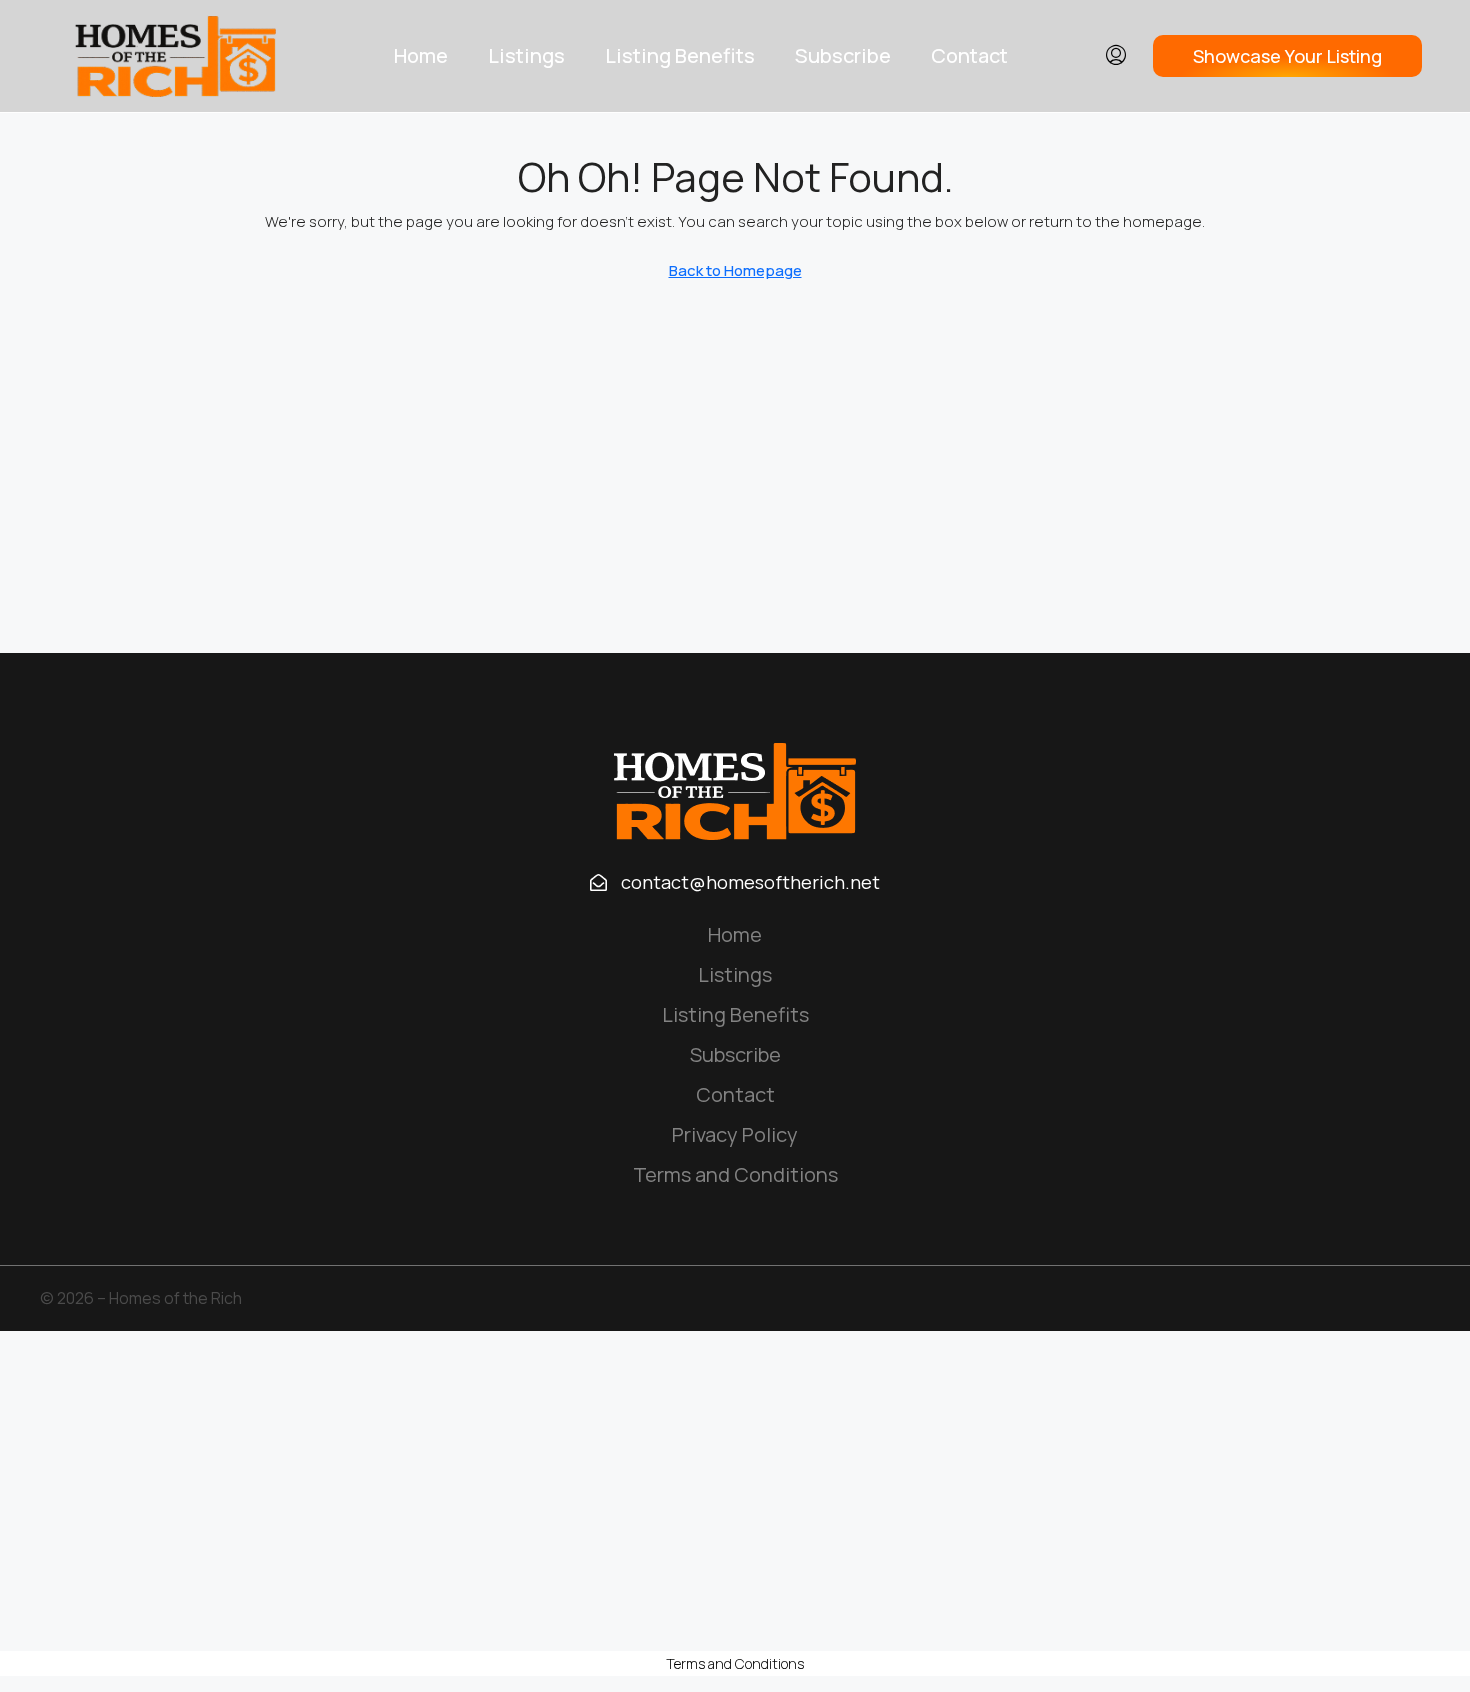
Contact (969, 55)
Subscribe (843, 55)
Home (421, 55)
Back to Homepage (735, 270)
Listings (526, 55)
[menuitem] (1116, 56)
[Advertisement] (735, 1491)
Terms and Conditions (735, 1174)
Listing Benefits (680, 55)
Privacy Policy (735, 1134)
